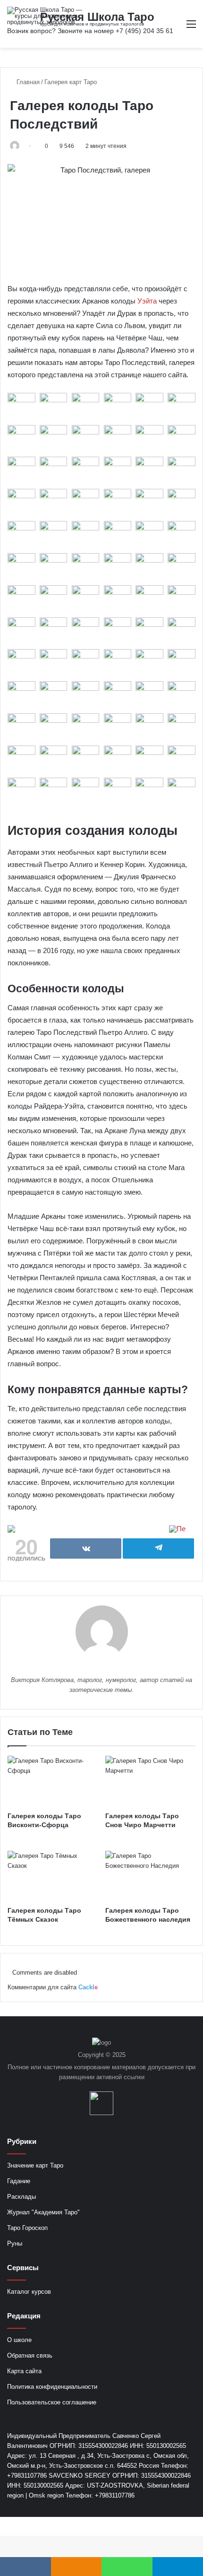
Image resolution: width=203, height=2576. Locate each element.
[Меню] (191, 28)
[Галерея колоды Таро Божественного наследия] (150, 1876)
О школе (19, 2340)
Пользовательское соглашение (52, 2402)
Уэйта (147, 301)
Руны (15, 2243)
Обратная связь (30, 2355)
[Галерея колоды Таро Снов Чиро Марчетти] (150, 1781)
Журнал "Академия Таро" (43, 2212)
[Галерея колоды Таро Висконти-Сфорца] (53, 1781)
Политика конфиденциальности (52, 2387)
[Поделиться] (86, 1548)
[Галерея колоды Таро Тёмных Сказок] (53, 1876)
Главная (27, 82)
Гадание (19, 2181)
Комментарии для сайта (53, 1987)
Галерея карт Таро (71, 82)
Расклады (21, 2197)
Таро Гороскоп (27, 2228)
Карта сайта (24, 2371)
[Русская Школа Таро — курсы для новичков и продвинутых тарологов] (45, 16)
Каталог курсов (29, 2292)
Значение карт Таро (35, 2165)
